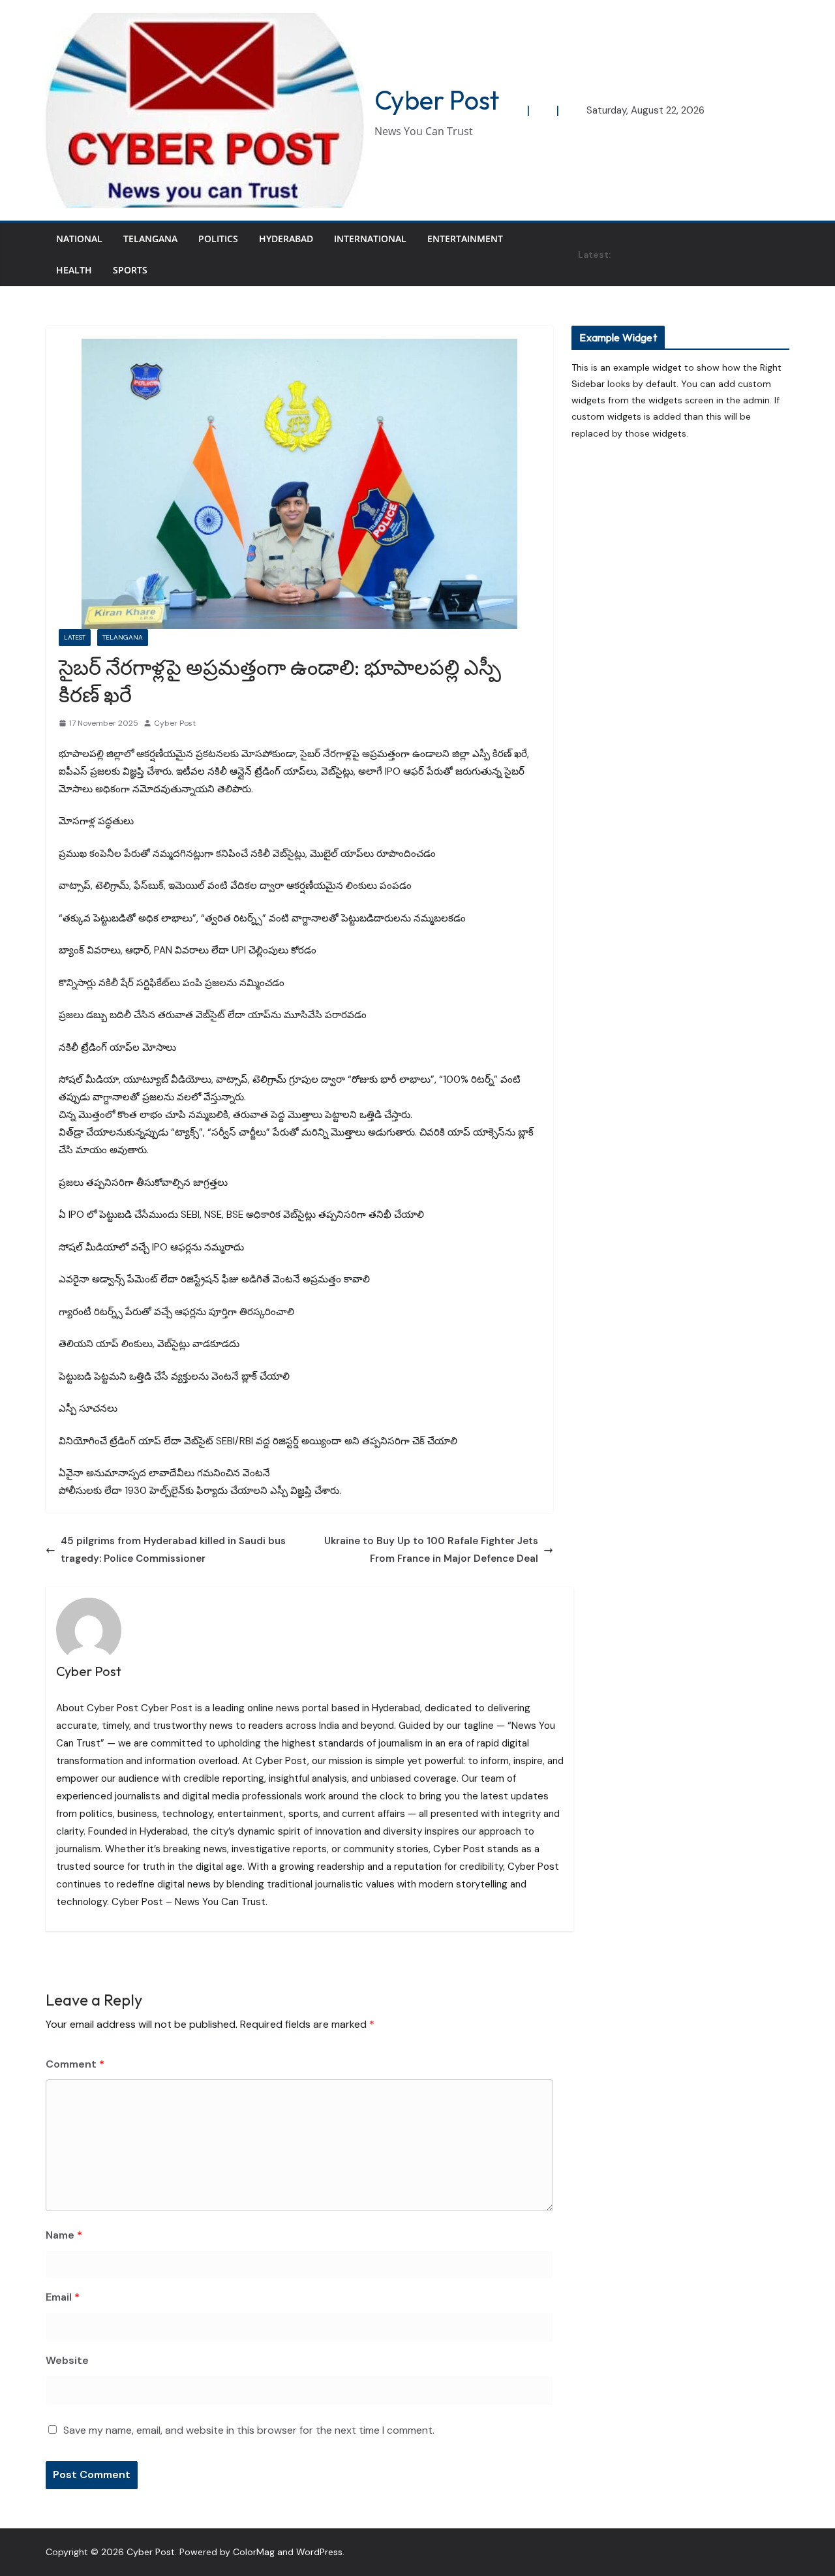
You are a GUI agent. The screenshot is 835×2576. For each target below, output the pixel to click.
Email (63, 2297)
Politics (218, 239)
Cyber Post (437, 100)
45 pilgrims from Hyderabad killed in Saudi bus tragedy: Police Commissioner (173, 1550)
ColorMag (254, 2552)
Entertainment (465, 239)
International (370, 239)
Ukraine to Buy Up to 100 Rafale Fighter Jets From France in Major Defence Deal (431, 1550)
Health (74, 270)
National (79, 239)
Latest (75, 637)
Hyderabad (286, 239)
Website (67, 2360)
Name (64, 2235)
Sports (130, 270)
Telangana (150, 239)
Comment (75, 2064)
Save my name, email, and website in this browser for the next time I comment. (249, 2430)
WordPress (319, 2552)
